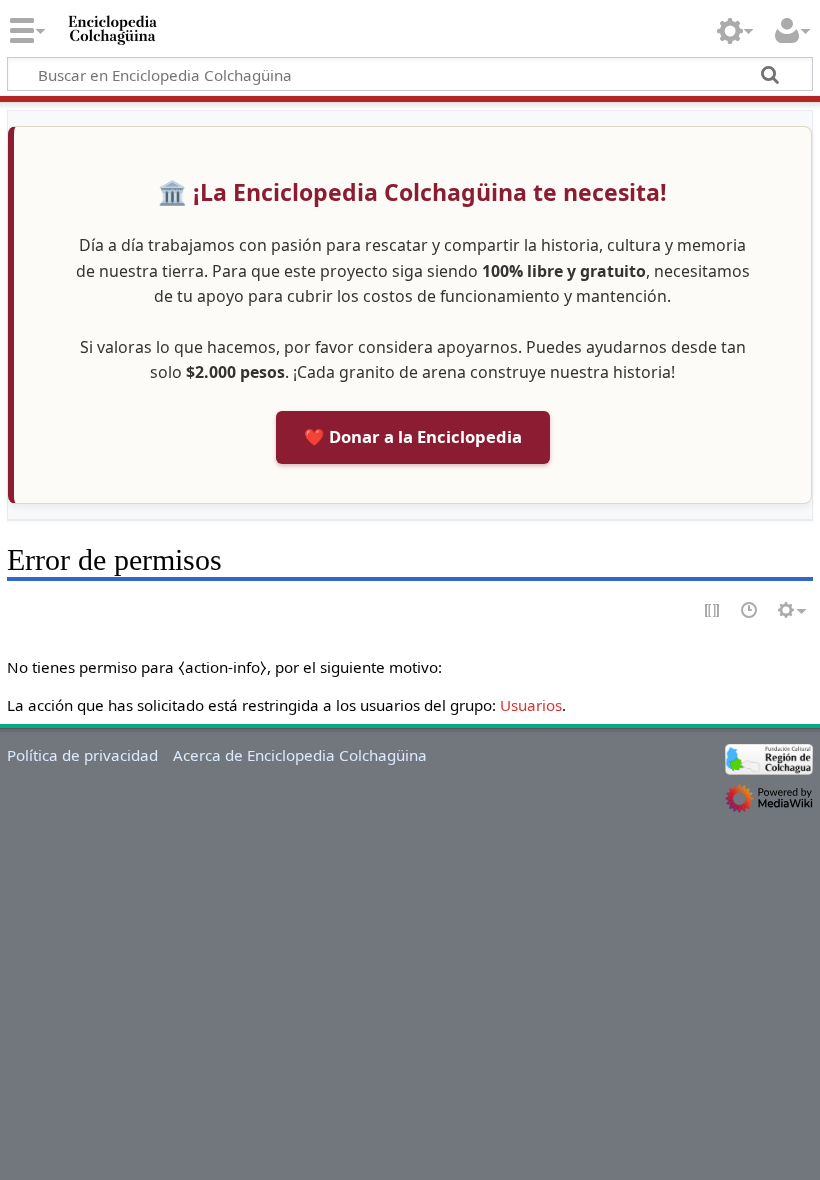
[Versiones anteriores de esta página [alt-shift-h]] (750, 611)
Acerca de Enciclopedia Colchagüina (300, 755)
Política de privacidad (82, 755)
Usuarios (531, 705)
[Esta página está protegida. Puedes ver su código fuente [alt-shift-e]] (713, 611)
